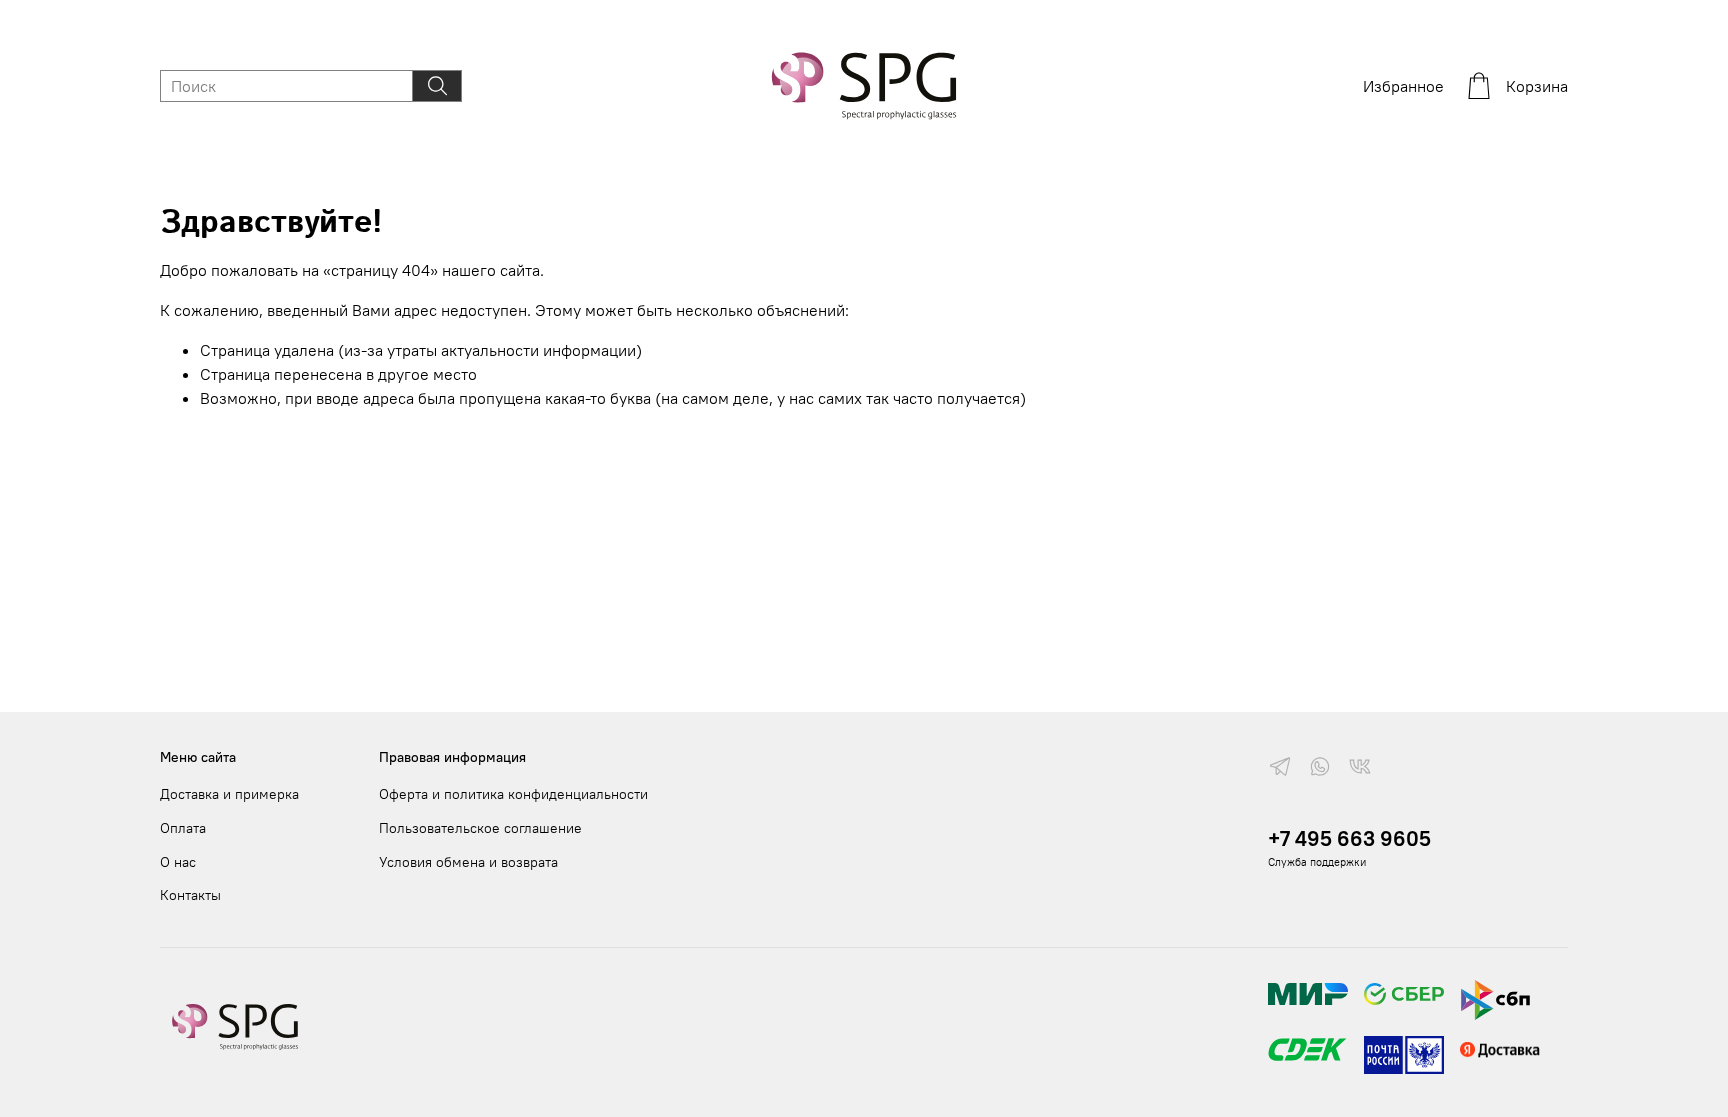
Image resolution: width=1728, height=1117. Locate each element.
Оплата (183, 828)
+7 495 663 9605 (1349, 838)
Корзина (1537, 86)
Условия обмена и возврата (468, 862)
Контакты (190, 895)
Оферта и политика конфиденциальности (513, 794)
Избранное (1403, 86)
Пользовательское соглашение (480, 828)
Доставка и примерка (229, 794)
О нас (178, 862)
